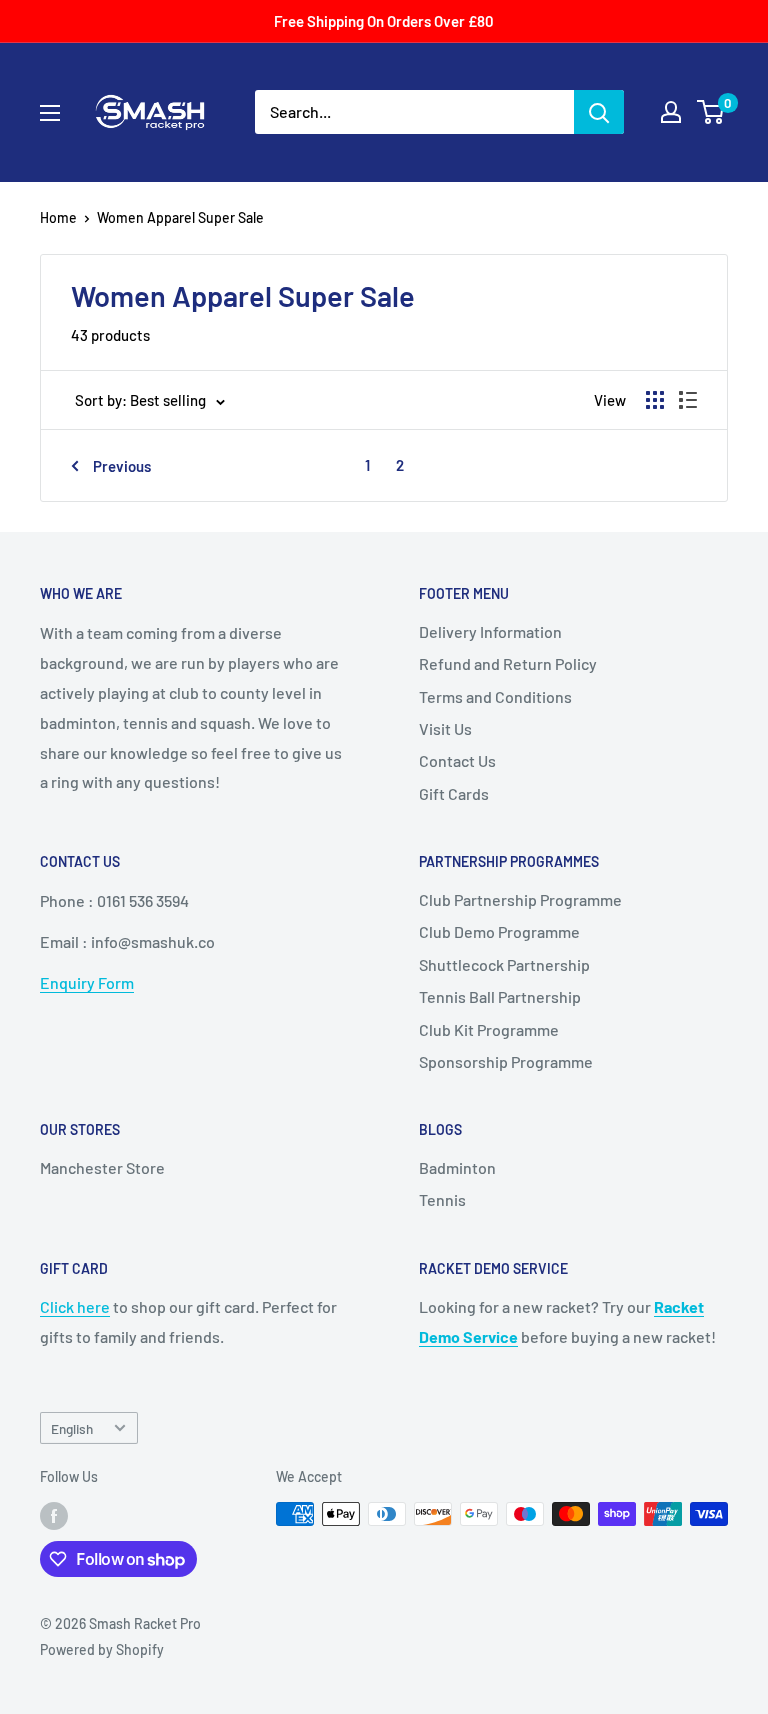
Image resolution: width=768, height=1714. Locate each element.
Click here (75, 1306)
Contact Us (457, 760)
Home (58, 217)
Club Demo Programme (499, 931)
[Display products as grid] (655, 400)
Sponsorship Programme (506, 1061)
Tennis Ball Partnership (500, 996)
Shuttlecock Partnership (504, 964)
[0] (711, 112)
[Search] (599, 112)
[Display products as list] (688, 400)
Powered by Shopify (102, 1649)
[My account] (671, 112)
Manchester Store (102, 1167)
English (72, 1428)
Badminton (457, 1167)
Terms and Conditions (495, 696)
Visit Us (445, 728)
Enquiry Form (87, 982)
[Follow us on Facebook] (54, 1516)
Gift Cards (454, 793)
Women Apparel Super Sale (180, 217)
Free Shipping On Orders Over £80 (384, 21)
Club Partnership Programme (520, 899)
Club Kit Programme (489, 1029)
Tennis (442, 1199)
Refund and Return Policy (508, 663)
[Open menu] (50, 113)
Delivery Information (490, 631)
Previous (122, 466)
